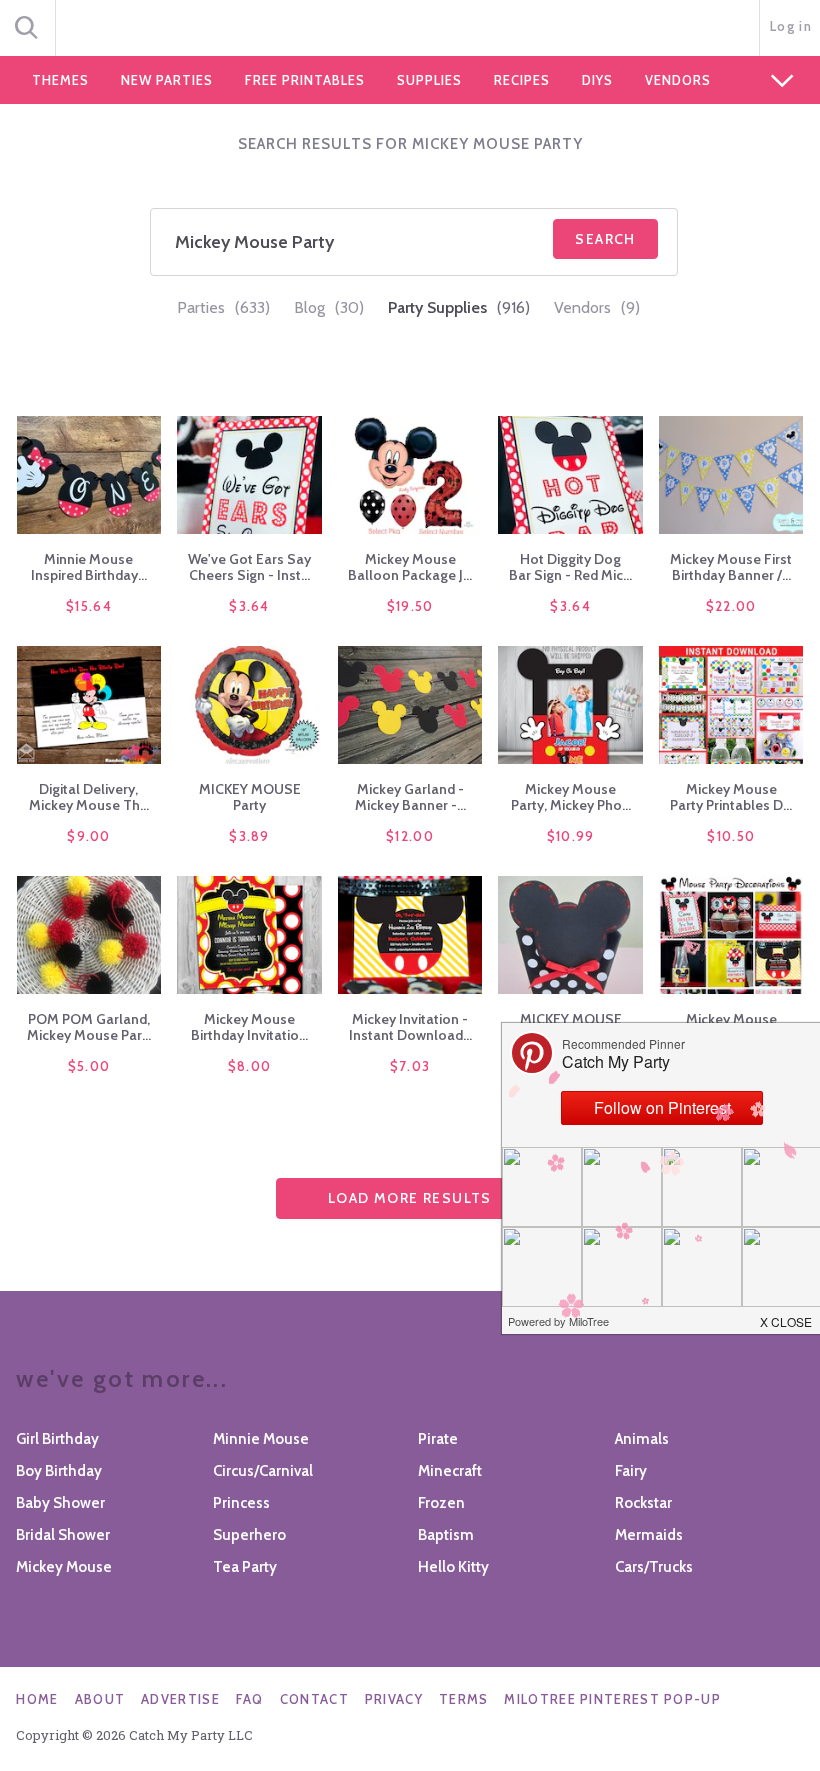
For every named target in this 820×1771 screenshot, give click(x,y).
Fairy (631, 1471)
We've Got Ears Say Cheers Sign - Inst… (249, 567)
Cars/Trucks (654, 1567)
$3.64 (249, 606)
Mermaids (649, 1535)
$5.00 (89, 1066)
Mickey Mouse (64, 1567)
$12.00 (410, 836)
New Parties (167, 80)
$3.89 (249, 836)
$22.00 (731, 606)
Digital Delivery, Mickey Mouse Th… (89, 797)
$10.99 (571, 836)
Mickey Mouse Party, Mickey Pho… (571, 797)
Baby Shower (60, 1503)
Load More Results (410, 1198)
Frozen (441, 1503)
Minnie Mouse (261, 1439)
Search (605, 239)
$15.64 (89, 606)
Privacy (394, 1699)
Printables (305, 80)
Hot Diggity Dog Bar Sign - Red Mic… (570, 567)
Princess (241, 1503)
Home (37, 1699)
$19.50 (410, 606)
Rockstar (643, 1503)
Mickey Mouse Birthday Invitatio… (249, 1027)
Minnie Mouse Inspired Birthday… (89, 567)
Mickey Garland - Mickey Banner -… (410, 797)
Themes (60, 80)
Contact (314, 1699)
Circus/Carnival (263, 1471)
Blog (329, 307)
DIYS (597, 80)
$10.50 (731, 836)
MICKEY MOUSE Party (250, 797)
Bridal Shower (63, 1535)
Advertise (180, 1699)
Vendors (678, 80)
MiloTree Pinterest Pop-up (612, 1699)
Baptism (446, 1535)
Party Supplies (459, 307)
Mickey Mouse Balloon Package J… (410, 567)
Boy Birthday (59, 1471)
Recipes (522, 80)
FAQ (250, 1699)
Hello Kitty (453, 1567)
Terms (464, 1699)
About (100, 1699)
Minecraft (450, 1471)
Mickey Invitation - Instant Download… (410, 1027)
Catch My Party (410, 29)
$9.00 (89, 836)
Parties (223, 307)
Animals (642, 1439)
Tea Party (245, 1567)
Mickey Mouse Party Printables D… (731, 797)
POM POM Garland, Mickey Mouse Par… (89, 1027)
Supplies (429, 80)
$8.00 (250, 1066)
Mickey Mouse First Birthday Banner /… (731, 567)
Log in (791, 26)
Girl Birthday (57, 1439)
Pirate (438, 1439)
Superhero (249, 1535)
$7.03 (410, 1066)
